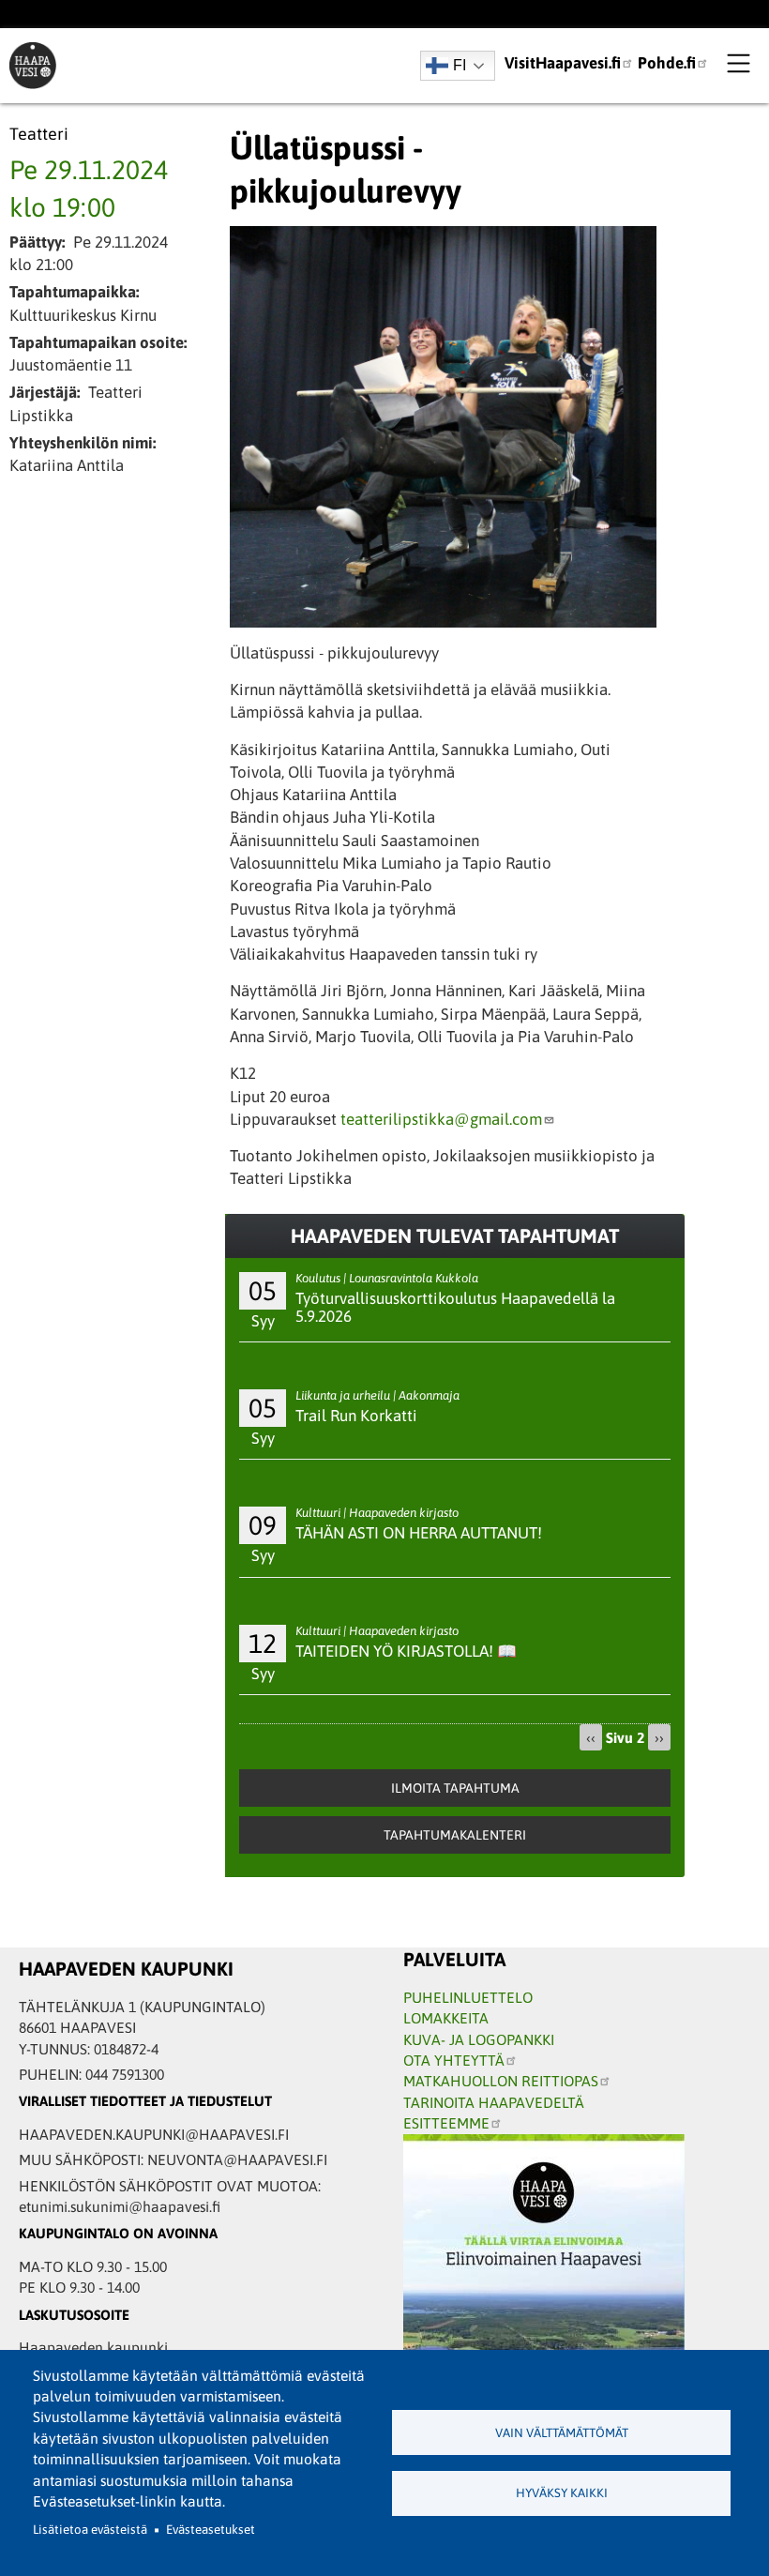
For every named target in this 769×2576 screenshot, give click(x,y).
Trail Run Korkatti (356, 1416)
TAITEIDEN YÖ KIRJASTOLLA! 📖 (406, 1651)
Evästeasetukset (211, 2530)
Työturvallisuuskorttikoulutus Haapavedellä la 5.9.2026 (455, 1307)
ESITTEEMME (446, 2123)
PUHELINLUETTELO (468, 1997)
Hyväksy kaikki (562, 2493)
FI (460, 65)
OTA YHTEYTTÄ (454, 2060)
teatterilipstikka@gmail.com (441, 1119)
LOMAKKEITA (446, 2018)
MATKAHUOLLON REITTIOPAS (501, 2081)
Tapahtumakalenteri (455, 1835)
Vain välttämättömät (562, 2433)
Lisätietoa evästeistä (90, 2530)
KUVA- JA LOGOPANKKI (479, 2039)
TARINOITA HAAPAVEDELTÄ (494, 2102)
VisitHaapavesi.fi (563, 63)
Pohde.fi (667, 63)
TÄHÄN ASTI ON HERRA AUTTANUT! (419, 1533)
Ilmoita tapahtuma (455, 1788)
